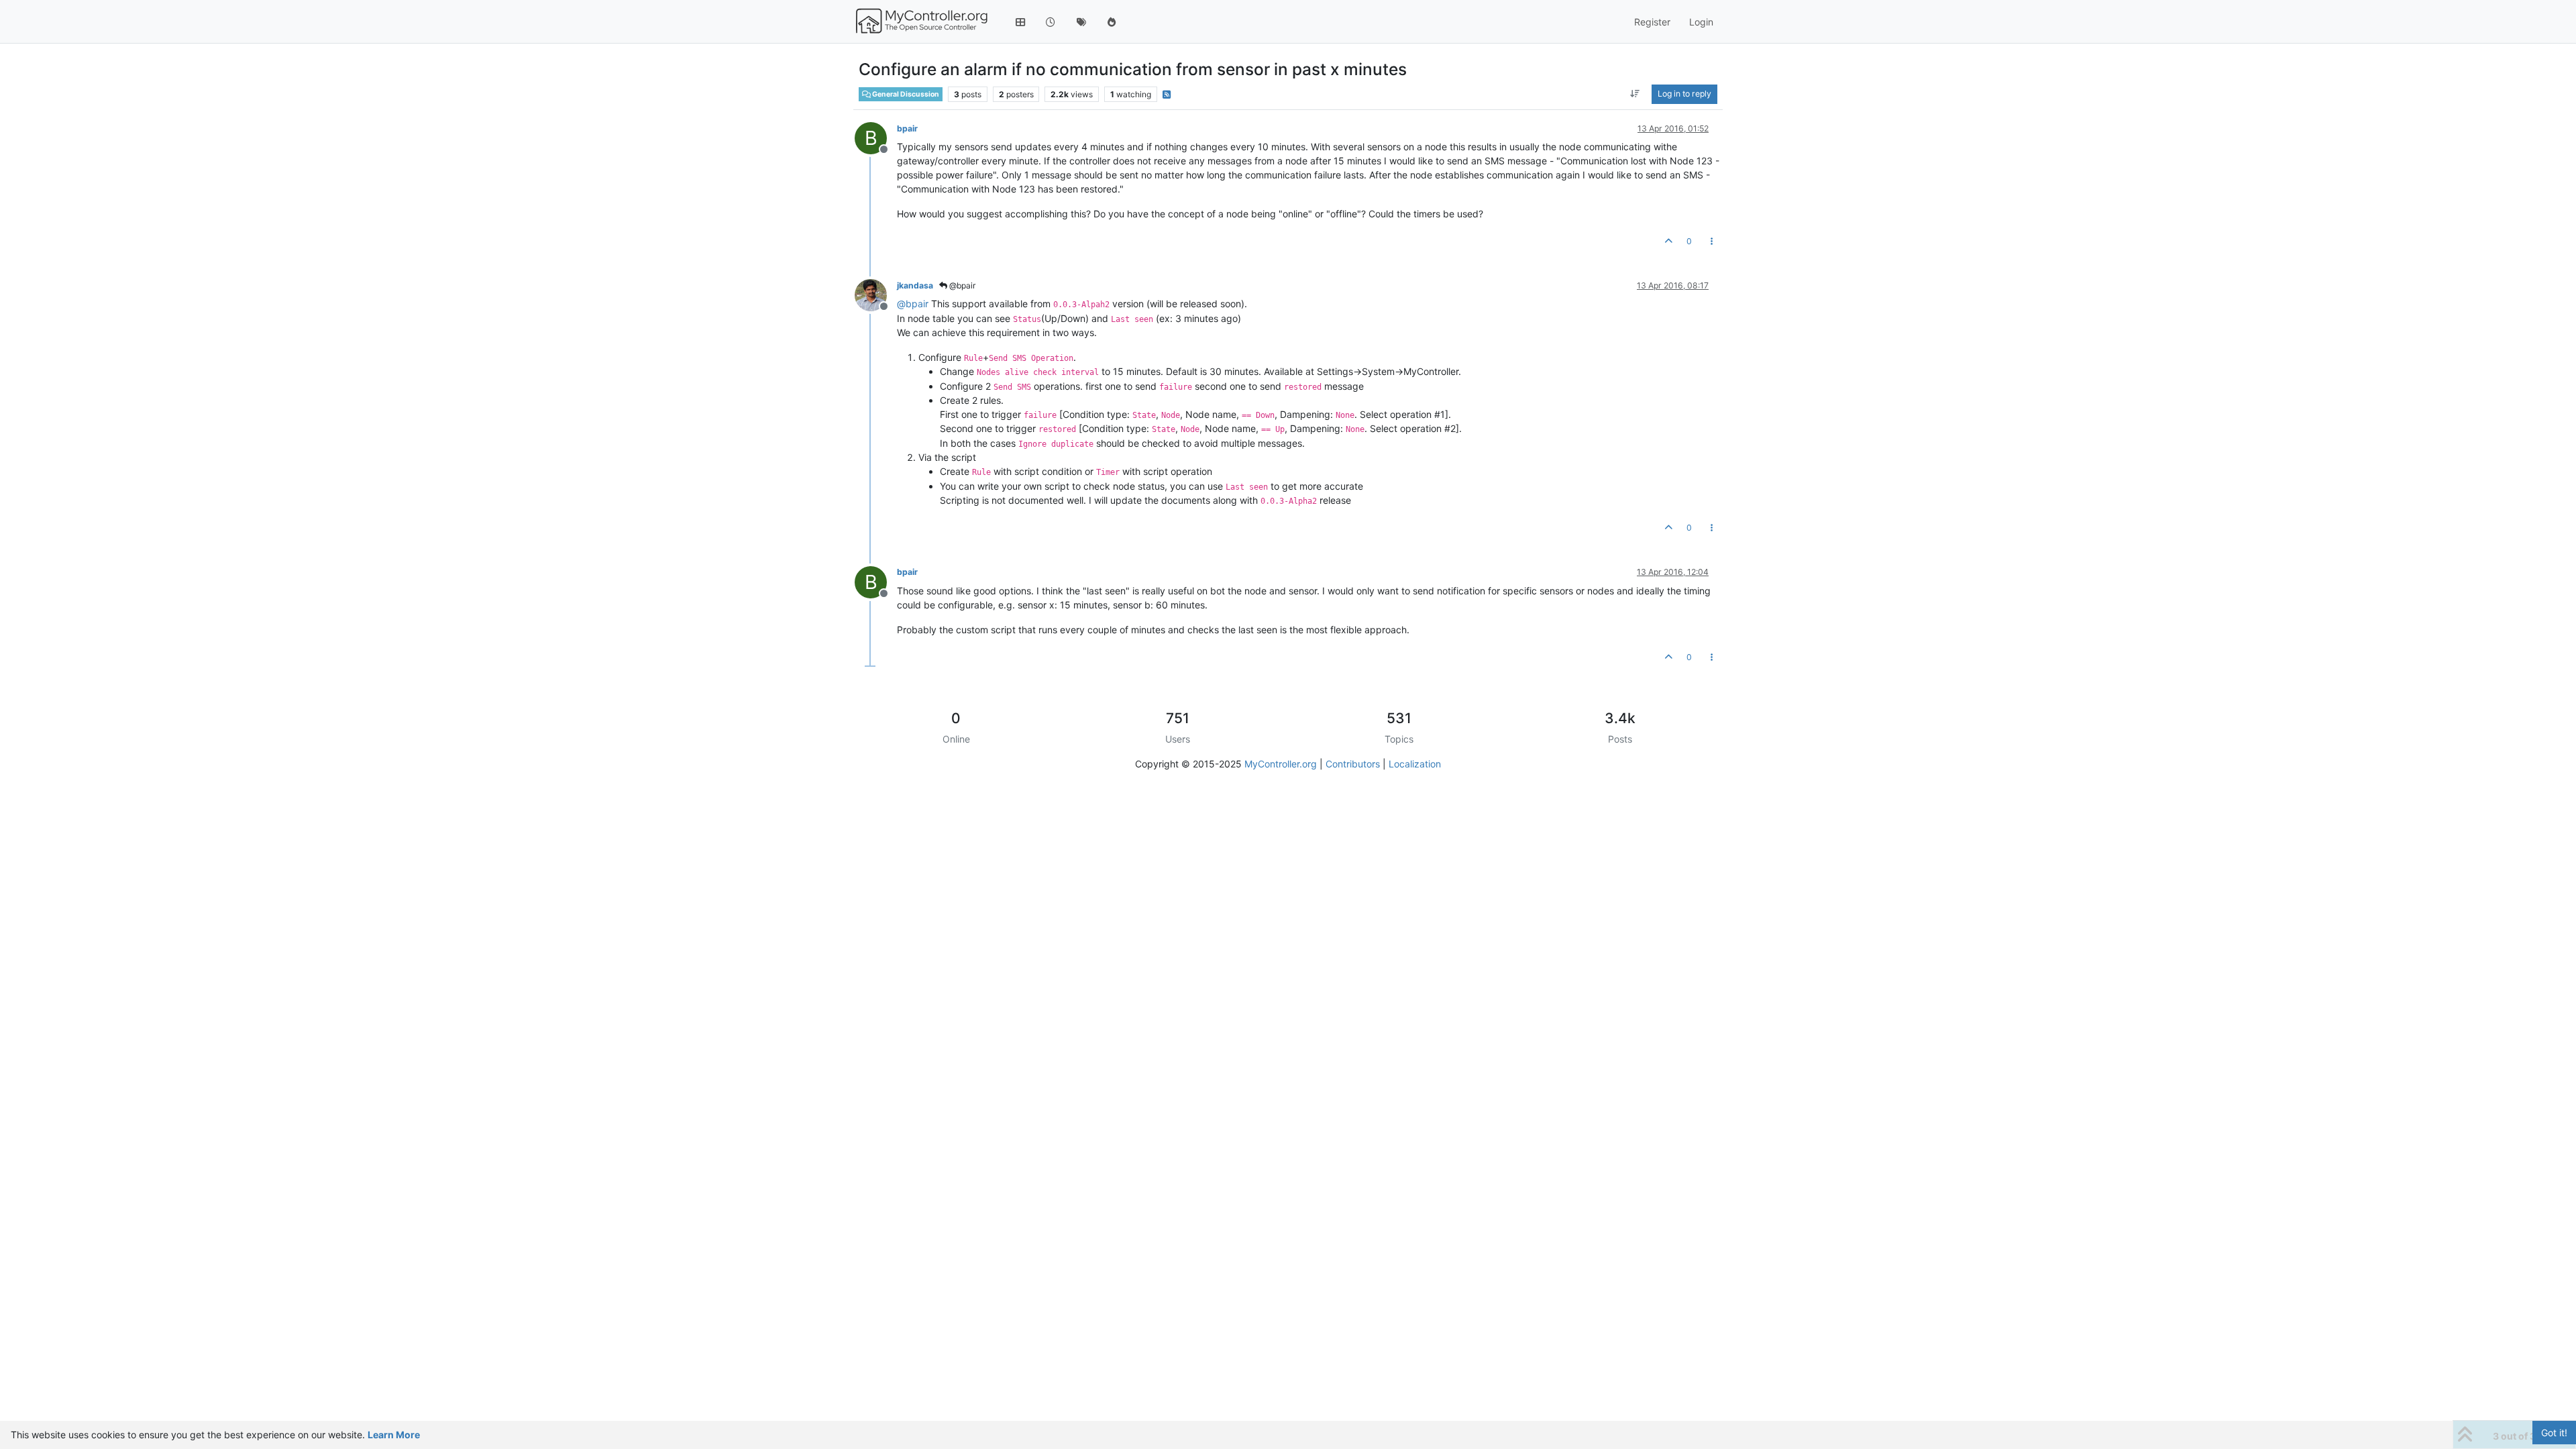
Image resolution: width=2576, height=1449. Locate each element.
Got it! (2554, 1433)
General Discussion (905, 94)
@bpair (961, 285)
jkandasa (915, 285)
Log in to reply (1684, 94)
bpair (907, 128)
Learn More (394, 1435)
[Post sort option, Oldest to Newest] (1635, 94)
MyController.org (1281, 764)
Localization (1415, 764)
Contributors (1353, 764)
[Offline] (876, 294)
